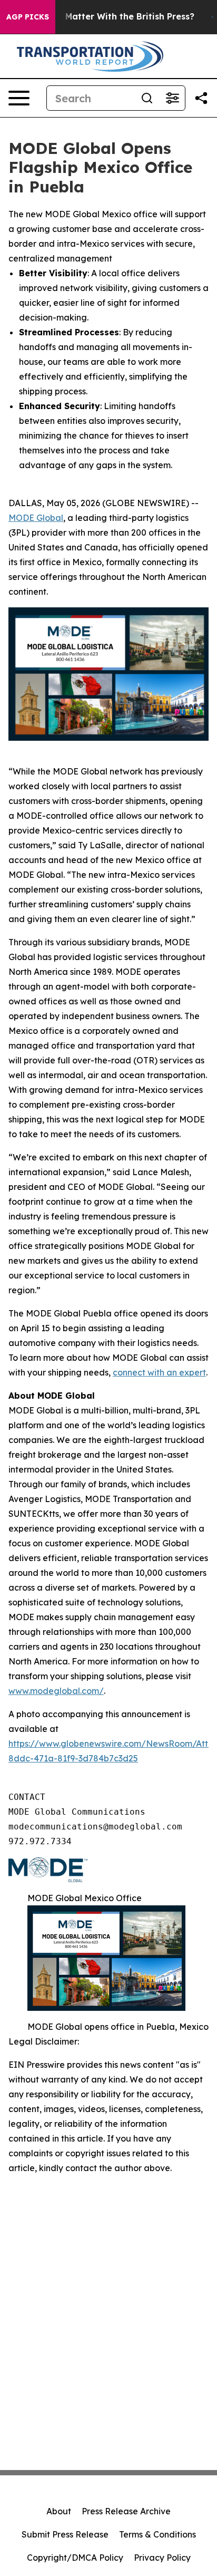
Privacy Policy (162, 2558)
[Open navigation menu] (19, 98)
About (59, 2511)
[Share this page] (201, 98)
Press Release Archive (126, 2511)
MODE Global (36, 518)
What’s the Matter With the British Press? (105, 17)
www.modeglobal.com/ (56, 1691)
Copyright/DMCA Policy (75, 2558)
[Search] (147, 98)
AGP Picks (28, 17)
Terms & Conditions (157, 2534)
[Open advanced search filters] (172, 98)
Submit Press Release (65, 2534)
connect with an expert (159, 1372)
